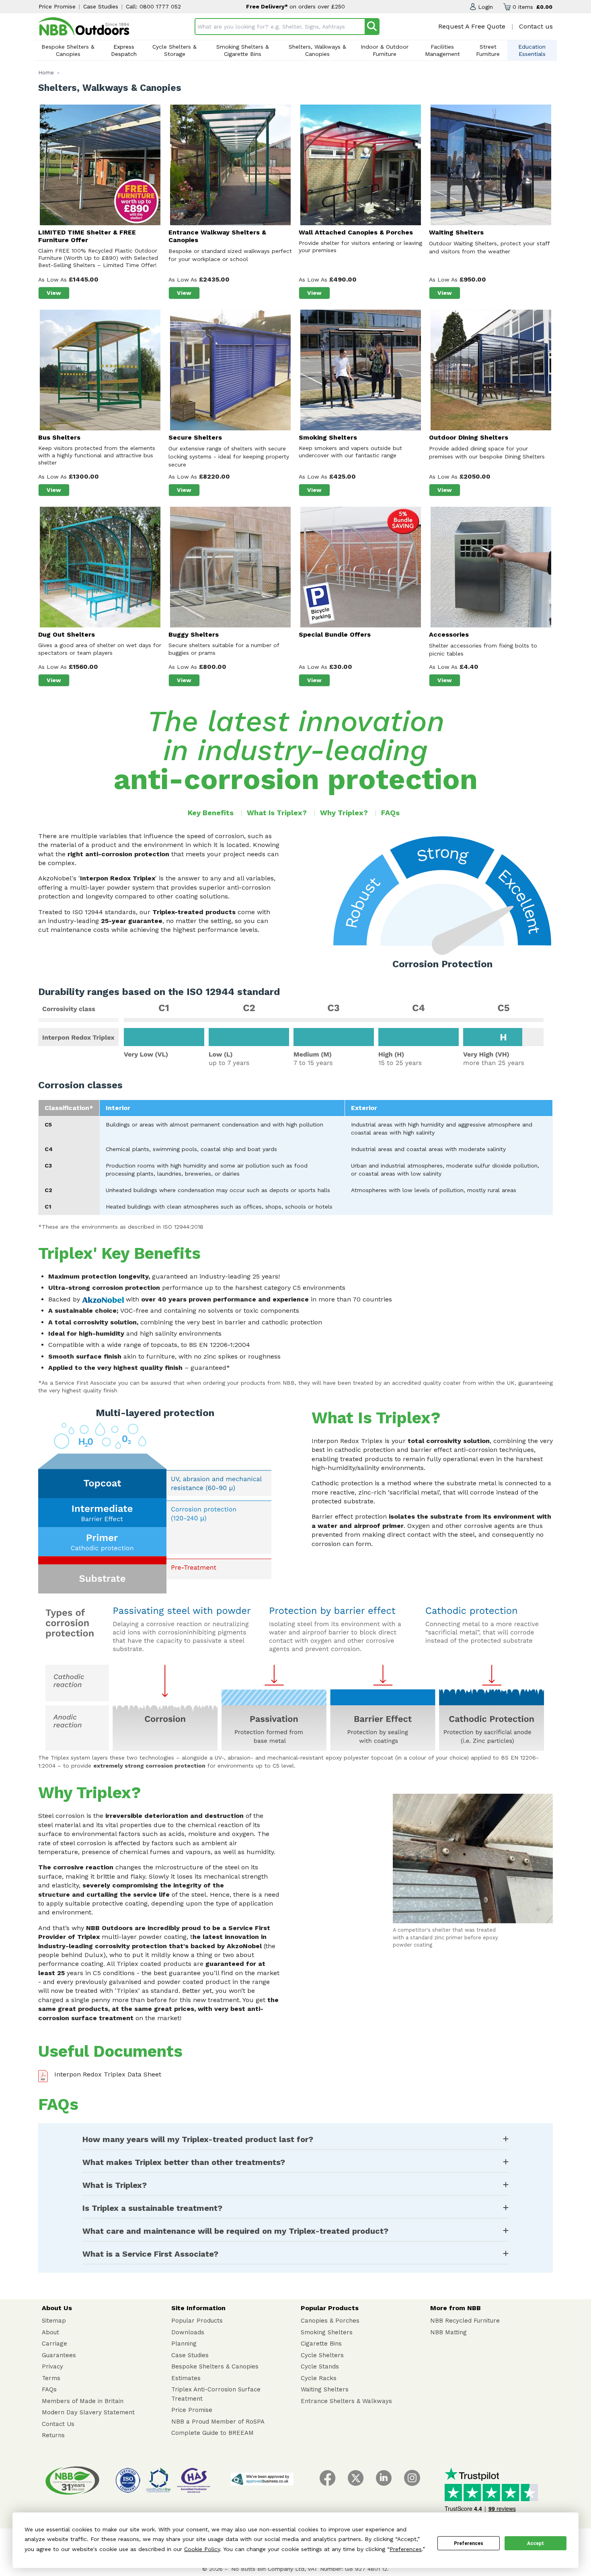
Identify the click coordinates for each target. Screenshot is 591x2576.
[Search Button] (372, 27)
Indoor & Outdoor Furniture (385, 50)
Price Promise (57, 6)
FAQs (390, 813)
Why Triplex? (344, 813)
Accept (536, 2543)
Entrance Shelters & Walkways (346, 2401)
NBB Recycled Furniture (465, 2321)
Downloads (188, 2332)
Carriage (54, 2344)
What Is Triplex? (277, 813)
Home (46, 73)
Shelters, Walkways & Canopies (317, 50)
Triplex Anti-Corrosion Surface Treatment (216, 2394)
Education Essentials (532, 50)
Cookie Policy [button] (202, 2549)
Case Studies (101, 6)
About (50, 2332)
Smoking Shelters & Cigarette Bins (243, 50)
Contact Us (58, 2424)
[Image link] (84, 27)
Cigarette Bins (321, 2344)
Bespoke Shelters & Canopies (68, 50)
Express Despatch (124, 50)
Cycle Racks (319, 2378)
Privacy (52, 2366)
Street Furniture (488, 50)
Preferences (469, 2543)
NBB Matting (448, 2332)
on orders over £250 (317, 6)
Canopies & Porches (330, 2321)
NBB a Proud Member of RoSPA (218, 2422)
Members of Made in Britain (83, 2401)
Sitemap (54, 2321)
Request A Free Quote (472, 26)
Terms (51, 2378)
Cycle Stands (320, 2366)
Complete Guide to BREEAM (212, 2433)
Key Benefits (211, 813)
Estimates (186, 2378)
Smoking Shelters (327, 2332)
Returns (53, 2435)
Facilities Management (442, 50)
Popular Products (197, 2321)
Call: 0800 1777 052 (153, 6)
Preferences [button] (406, 2549)
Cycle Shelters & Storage (174, 50)
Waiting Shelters (325, 2389)
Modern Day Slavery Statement (88, 2412)
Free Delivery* (268, 6)
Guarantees (59, 2355)
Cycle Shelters (322, 2355)
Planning (184, 2344)
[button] (481, 7)
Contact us (536, 26)
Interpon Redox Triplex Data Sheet (108, 2074)
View (58, 293)
